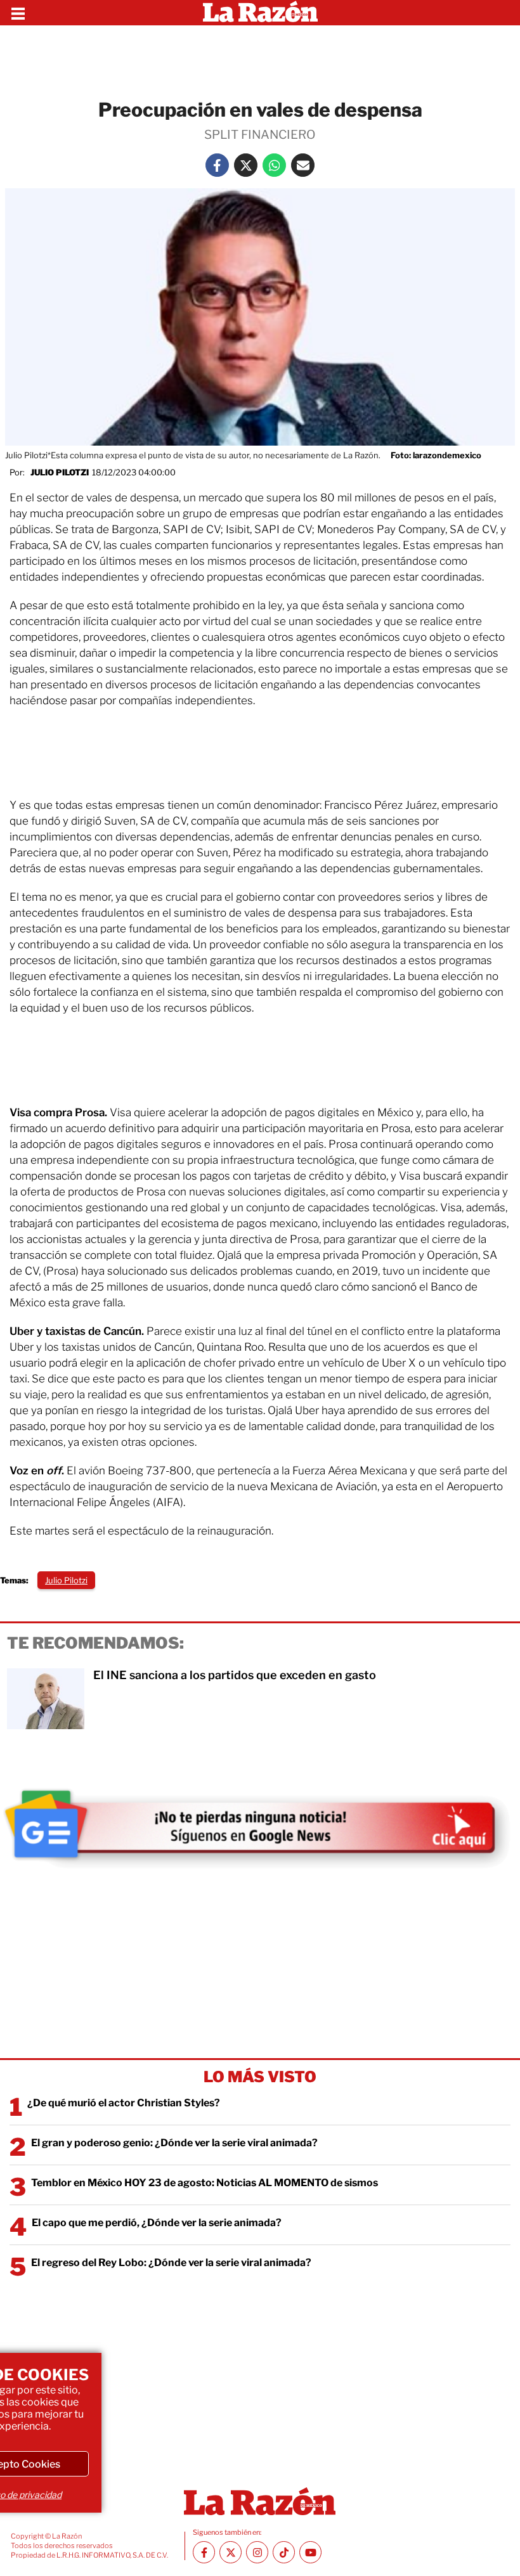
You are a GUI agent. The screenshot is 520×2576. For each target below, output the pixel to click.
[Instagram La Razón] (257, 2552)
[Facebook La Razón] (217, 165)
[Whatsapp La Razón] (274, 165)
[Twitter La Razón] (246, 165)
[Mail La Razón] (303, 165)
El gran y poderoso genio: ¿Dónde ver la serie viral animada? (174, 2143)
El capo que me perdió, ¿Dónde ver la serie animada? (157, 2223)
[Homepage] (260, 13)
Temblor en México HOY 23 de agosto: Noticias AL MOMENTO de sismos (205, 2183)
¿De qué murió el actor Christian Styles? (124, 2103)
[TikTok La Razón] (284, 2552)
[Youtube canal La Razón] (310, 2552)
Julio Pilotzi (60, 472)
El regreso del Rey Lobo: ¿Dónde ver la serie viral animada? (171, 2263)
